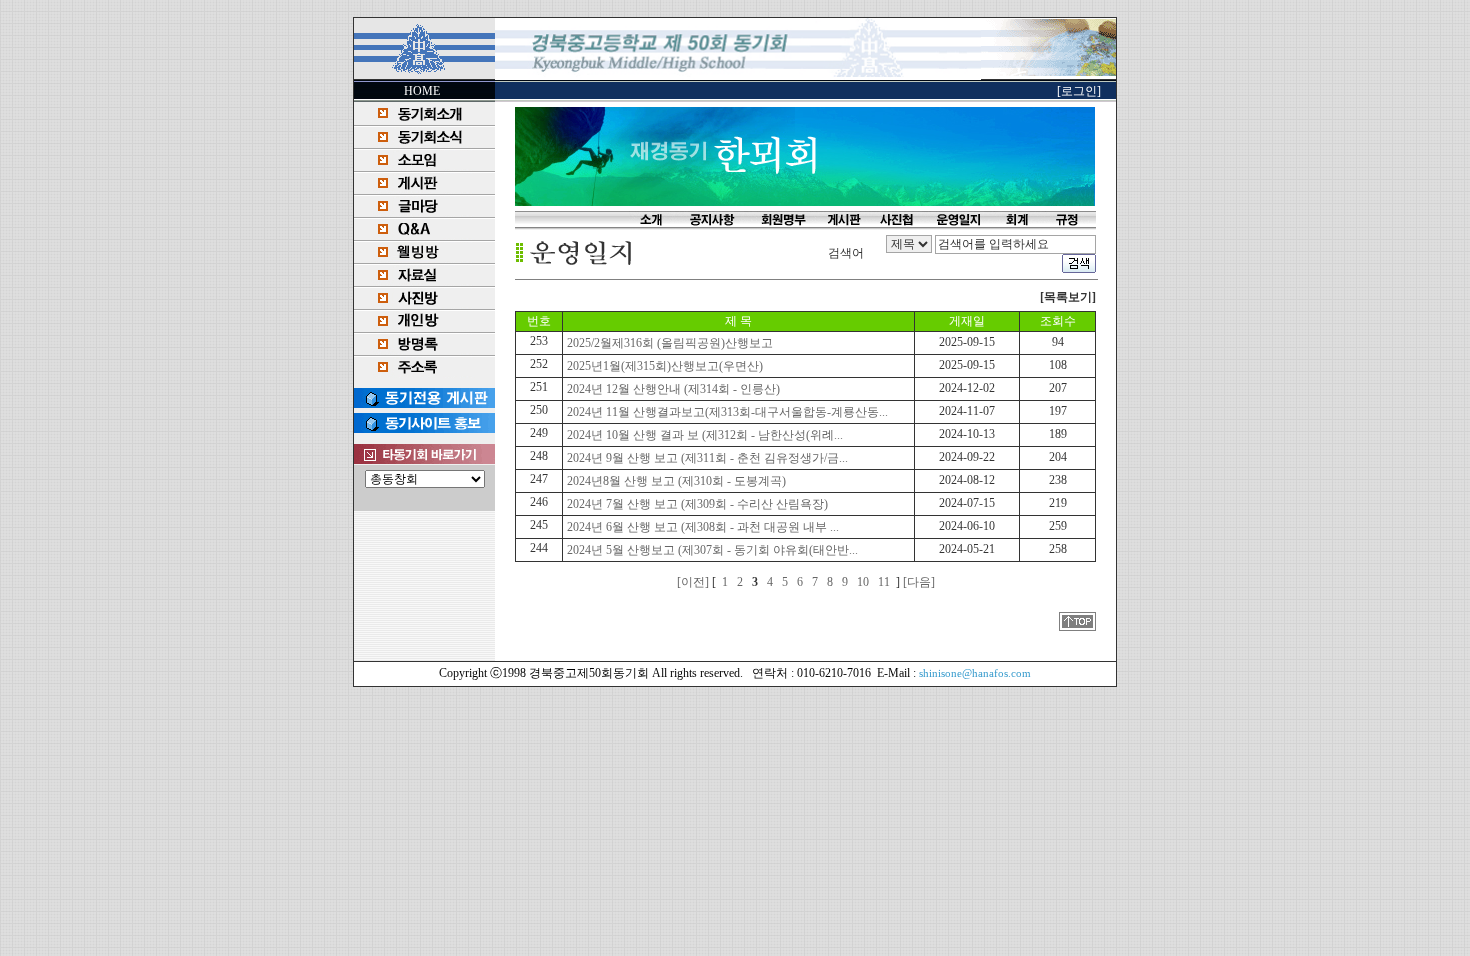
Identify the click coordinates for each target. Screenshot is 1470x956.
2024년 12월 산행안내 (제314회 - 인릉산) (672, 389)
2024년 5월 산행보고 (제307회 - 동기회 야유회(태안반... (711, 550)
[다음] (919, 582)
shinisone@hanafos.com (975, 673)
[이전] (693, 582)
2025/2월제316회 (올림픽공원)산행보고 (668, 343)
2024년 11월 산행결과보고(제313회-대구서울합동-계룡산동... (726, 412)
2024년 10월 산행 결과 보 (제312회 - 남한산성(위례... (703, 435)
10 (863, 582)
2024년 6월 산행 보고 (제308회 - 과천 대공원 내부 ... (701, 527)
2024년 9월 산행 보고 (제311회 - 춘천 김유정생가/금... (706, 458)
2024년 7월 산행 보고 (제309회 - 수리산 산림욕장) (696, 504)
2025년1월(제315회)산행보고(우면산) (663, 366)
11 (884, 582)
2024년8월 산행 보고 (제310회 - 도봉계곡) (675, 481)
